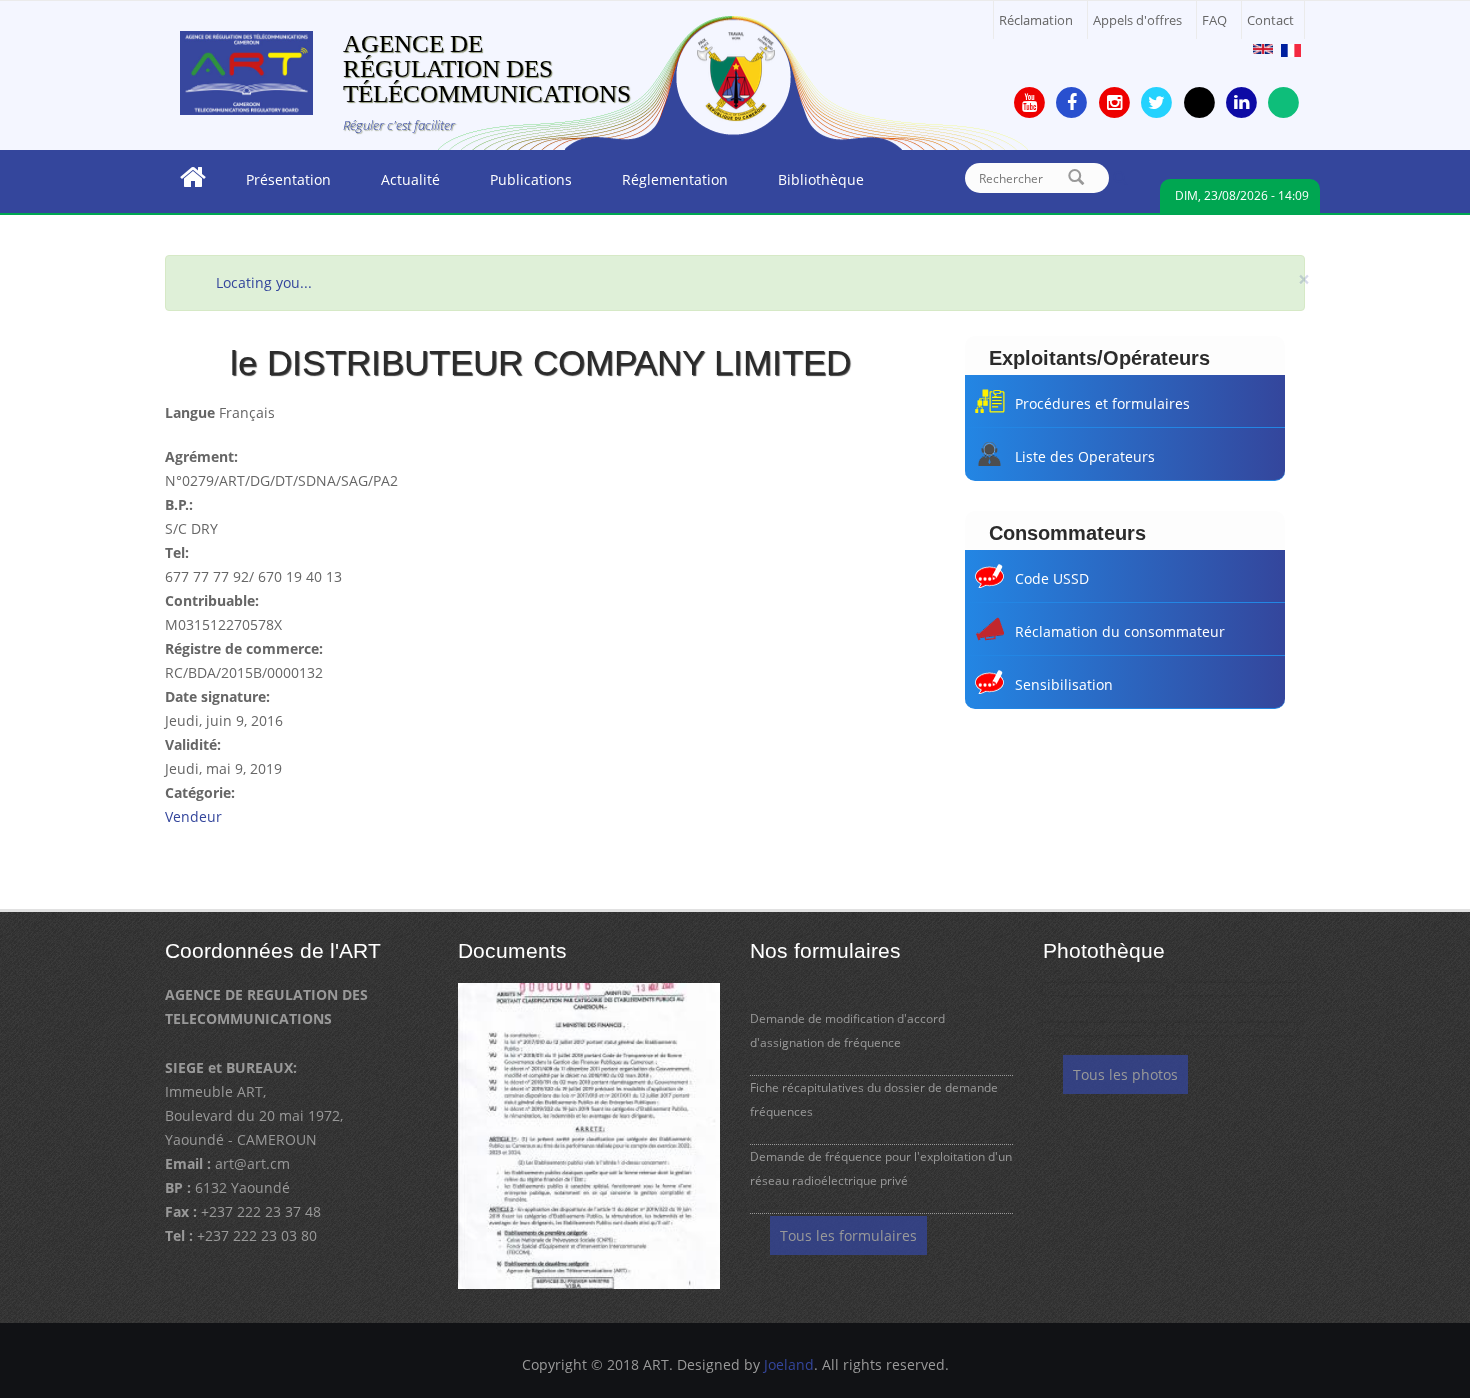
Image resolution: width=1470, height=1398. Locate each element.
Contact (1270, 20)
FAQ (1214, 20)
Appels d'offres (1137, 20)
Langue (190, 412)
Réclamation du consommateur (1120, 631)
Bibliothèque (808, 185)
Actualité (398, 185)
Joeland (789, 1364)
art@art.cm (252, 1163)
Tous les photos (1125, 1074)
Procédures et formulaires (1102, 403)
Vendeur (193, 816)
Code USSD (1052, 578)
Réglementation (662, 185)
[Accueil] (246, 71)
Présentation (276, 185)
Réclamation (1036, 20)
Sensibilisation (1064, 684)
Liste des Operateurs (1085, 456)
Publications (518, 185)
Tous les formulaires (848, 1235)
